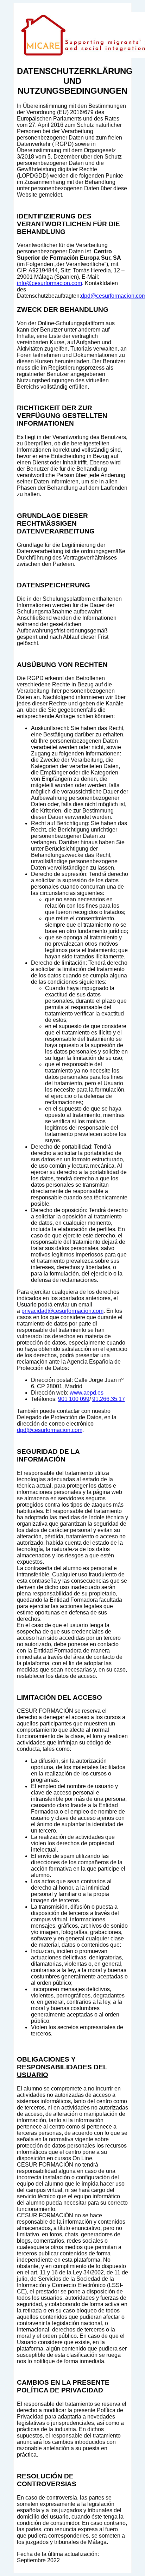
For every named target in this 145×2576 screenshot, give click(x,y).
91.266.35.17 (109, 1399)
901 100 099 (74, 1399)
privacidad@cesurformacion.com (62, 1311)
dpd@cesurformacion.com (50, 1430)
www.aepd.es (87, 1393)
